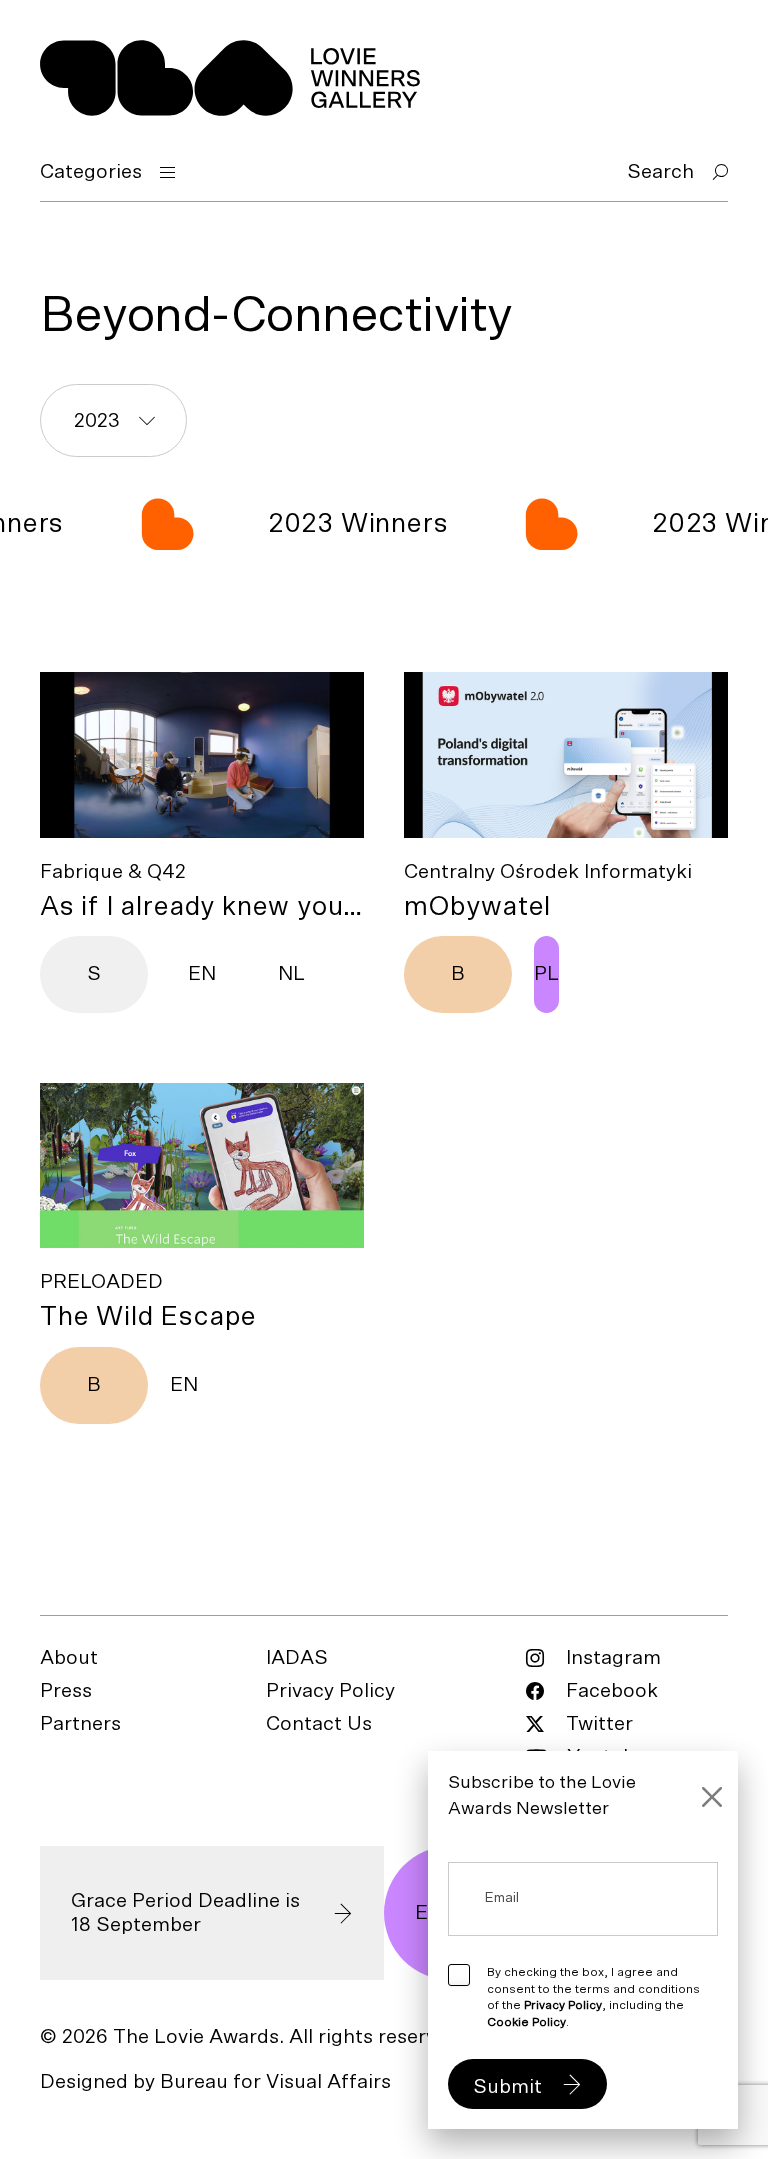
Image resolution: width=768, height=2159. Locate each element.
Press (66, 1691)
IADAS (297, 1658)
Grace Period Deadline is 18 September (185, 1913)
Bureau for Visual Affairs (275, 2082)
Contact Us (319, 1724)
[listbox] (113, 420)
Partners (80, 1724)
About (69, 1658)
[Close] (712, 1797)
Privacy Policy (330, 1691)
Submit (507, 2087)
